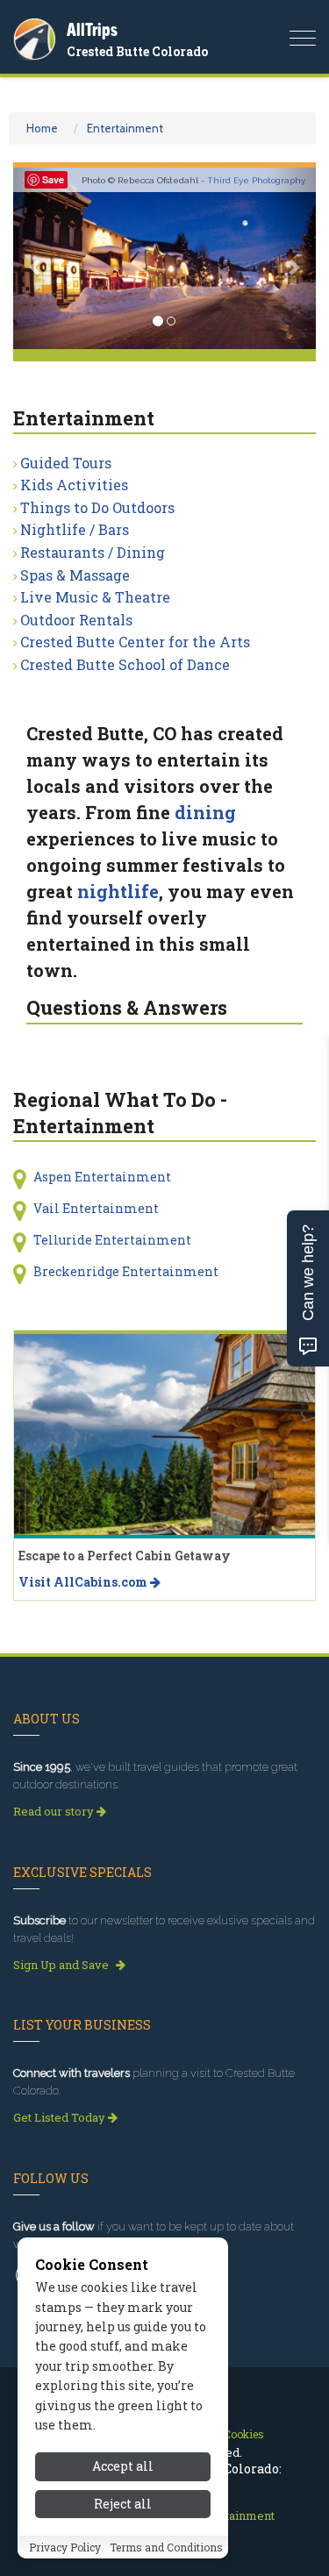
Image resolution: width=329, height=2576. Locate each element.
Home (42, 128)
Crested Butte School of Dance (125, 664)
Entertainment (125, 128)
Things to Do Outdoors (97, 507)
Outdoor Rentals (76, 620)
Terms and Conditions (166, 2547)
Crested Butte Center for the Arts (135, 642)
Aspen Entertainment (102, 1177)
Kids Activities (74, 485)
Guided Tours (66, 463)
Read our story (55, 1811)
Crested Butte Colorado (137, 51)
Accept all (123, 2466)
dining (205, 812)
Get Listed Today (61, 2117)
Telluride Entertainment (112, 1240)
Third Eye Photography (256, 180)
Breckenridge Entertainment (126, 1271)
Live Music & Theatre (95, 597)
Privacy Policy (65, 2547)
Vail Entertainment (96, 1208)
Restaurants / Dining (93, 552)
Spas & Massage (75, 575)
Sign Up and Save (62, 1965)
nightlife (118, 891)
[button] (36, 258)
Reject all (123, 2504)
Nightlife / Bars (75, 529)
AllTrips (92, 29)
